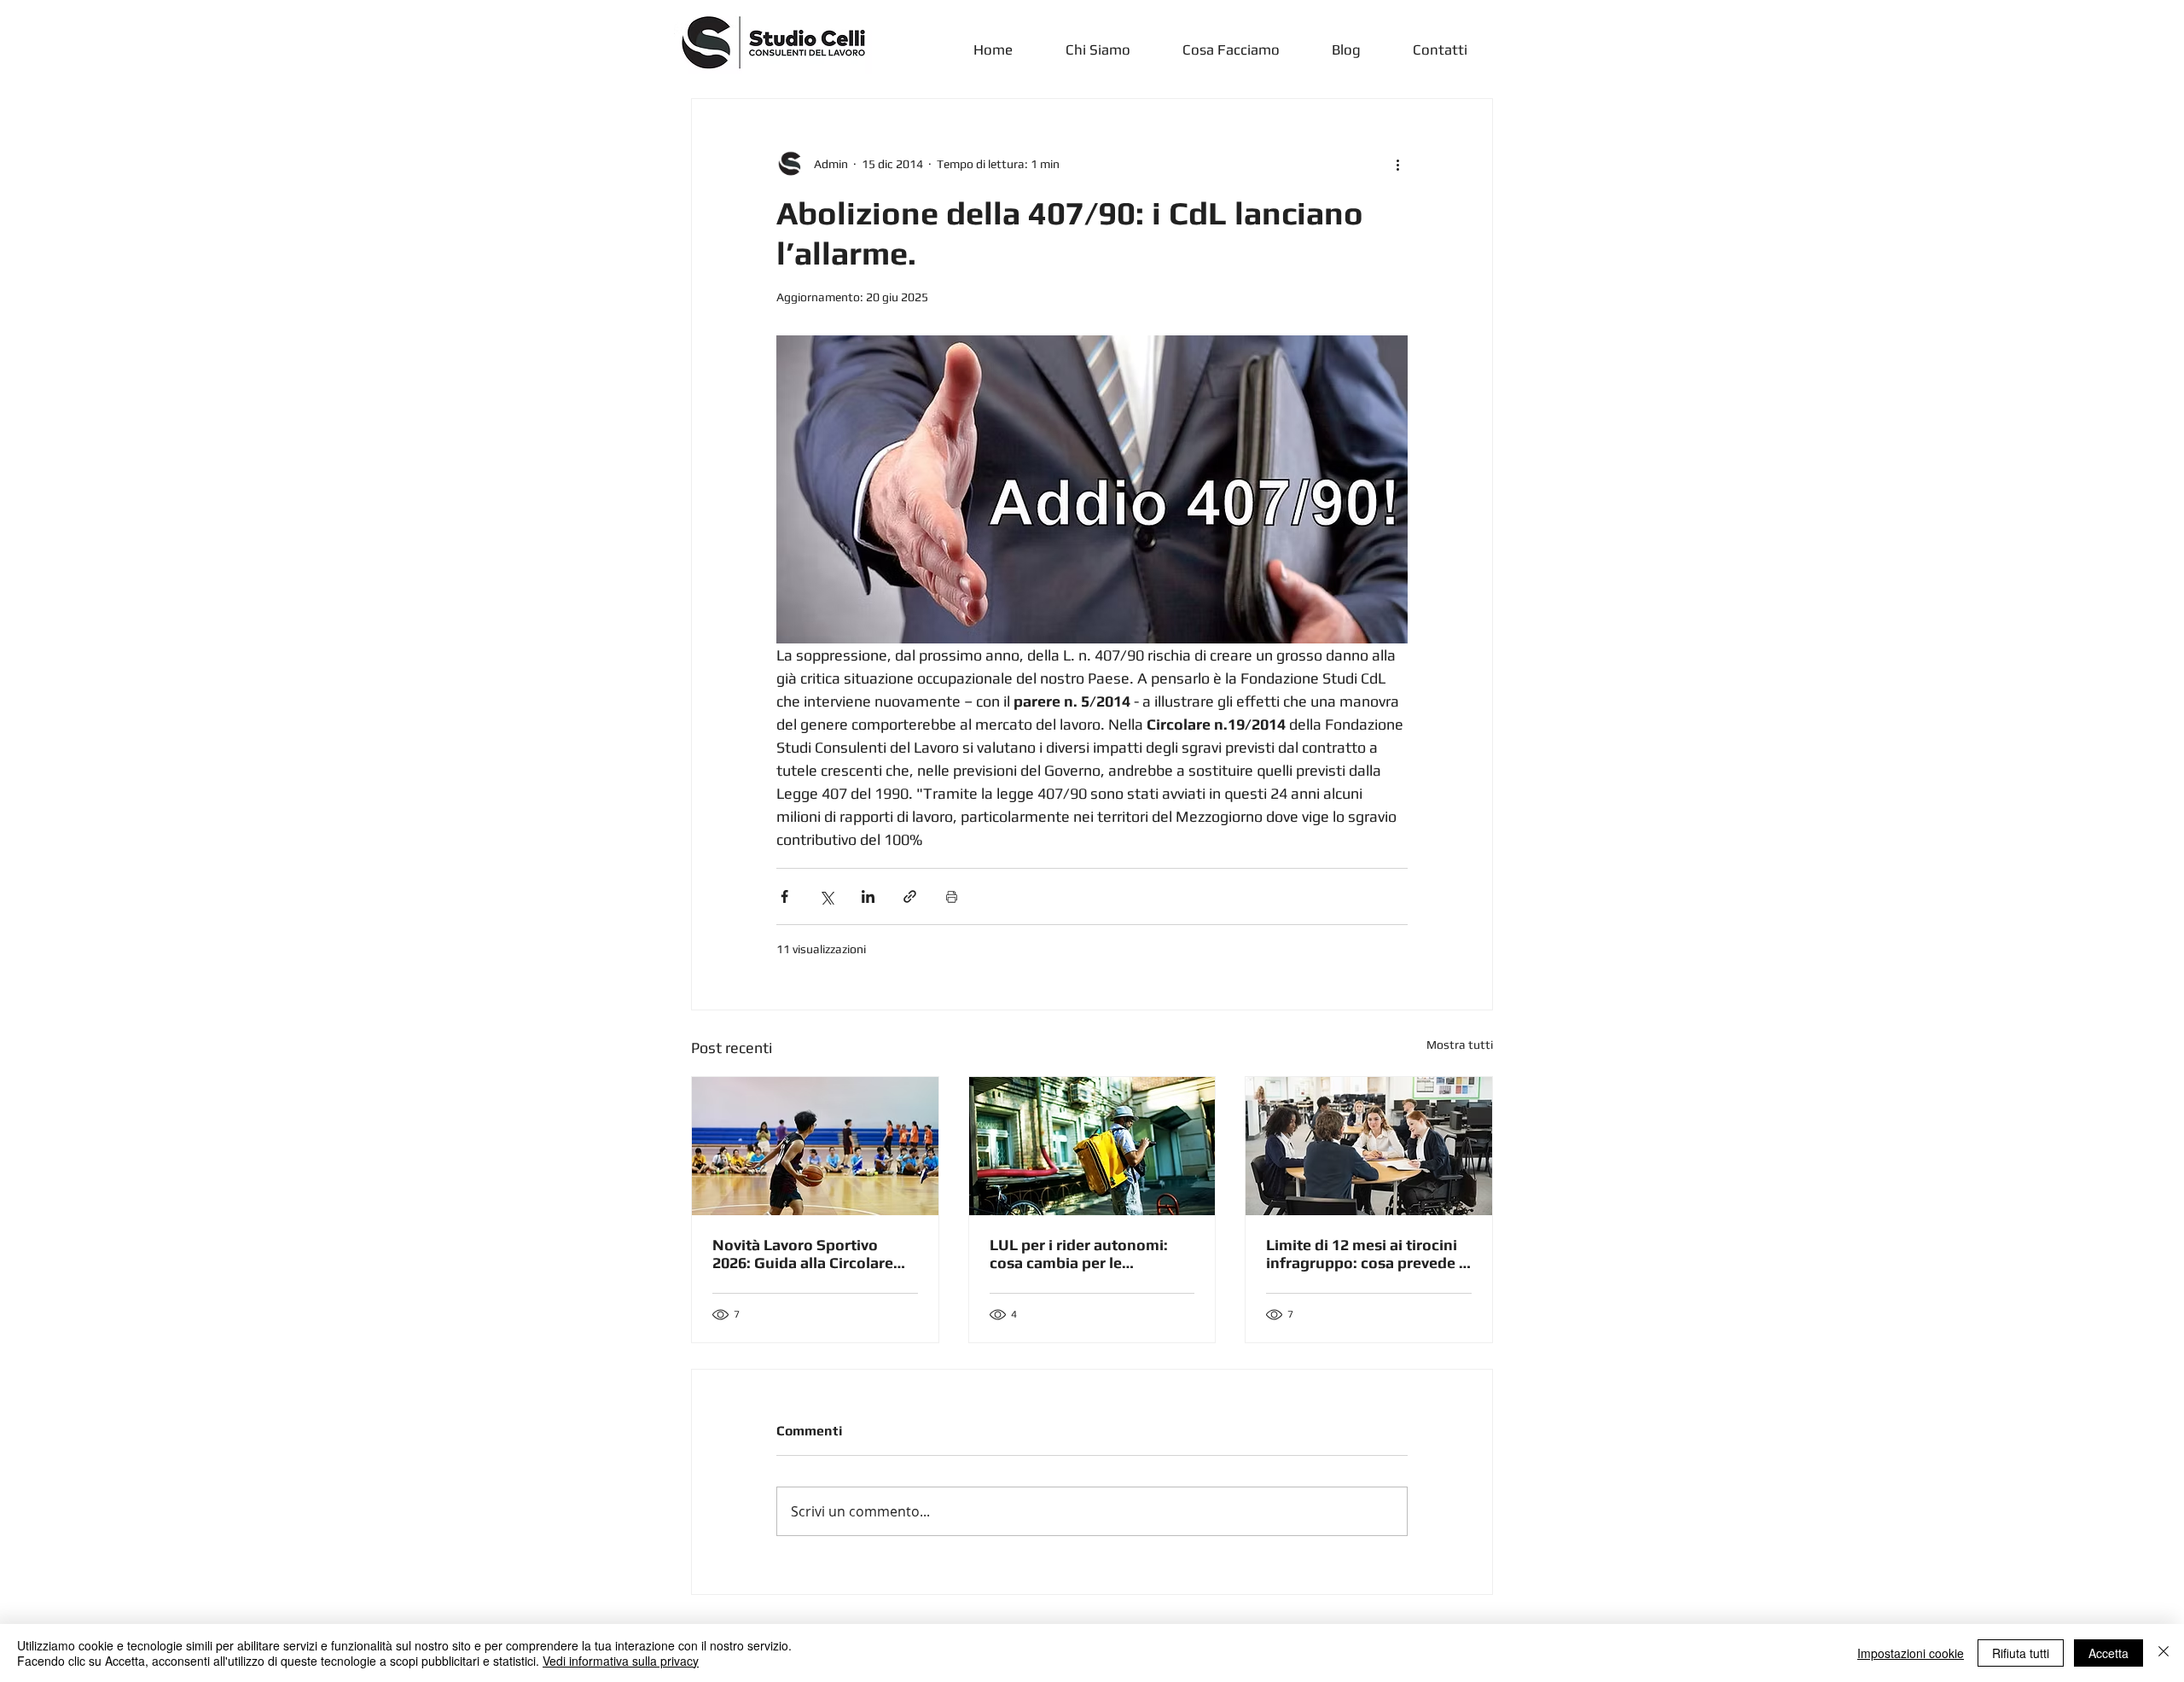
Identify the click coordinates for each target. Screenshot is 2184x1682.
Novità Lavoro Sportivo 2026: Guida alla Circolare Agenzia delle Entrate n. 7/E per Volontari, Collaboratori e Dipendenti (812, 1254)
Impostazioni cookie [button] (1911, 1653)
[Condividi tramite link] (910, 896)
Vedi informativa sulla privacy (621, 1661)
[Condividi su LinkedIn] (868, 896)
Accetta (2108, 1653)
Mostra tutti (1460, 1045)
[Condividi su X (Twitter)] (826, 896)
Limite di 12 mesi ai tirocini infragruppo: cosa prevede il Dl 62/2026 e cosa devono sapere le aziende (1367, 1254)
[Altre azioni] (1397, 164)
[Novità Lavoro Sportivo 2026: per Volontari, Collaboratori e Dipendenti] (815, 1146)
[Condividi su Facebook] (784, 896)
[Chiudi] (2164, 1653)
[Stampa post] (952, 896)
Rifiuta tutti (2021, 1653)
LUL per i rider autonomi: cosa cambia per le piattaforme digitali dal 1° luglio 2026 (1082, 1254)
